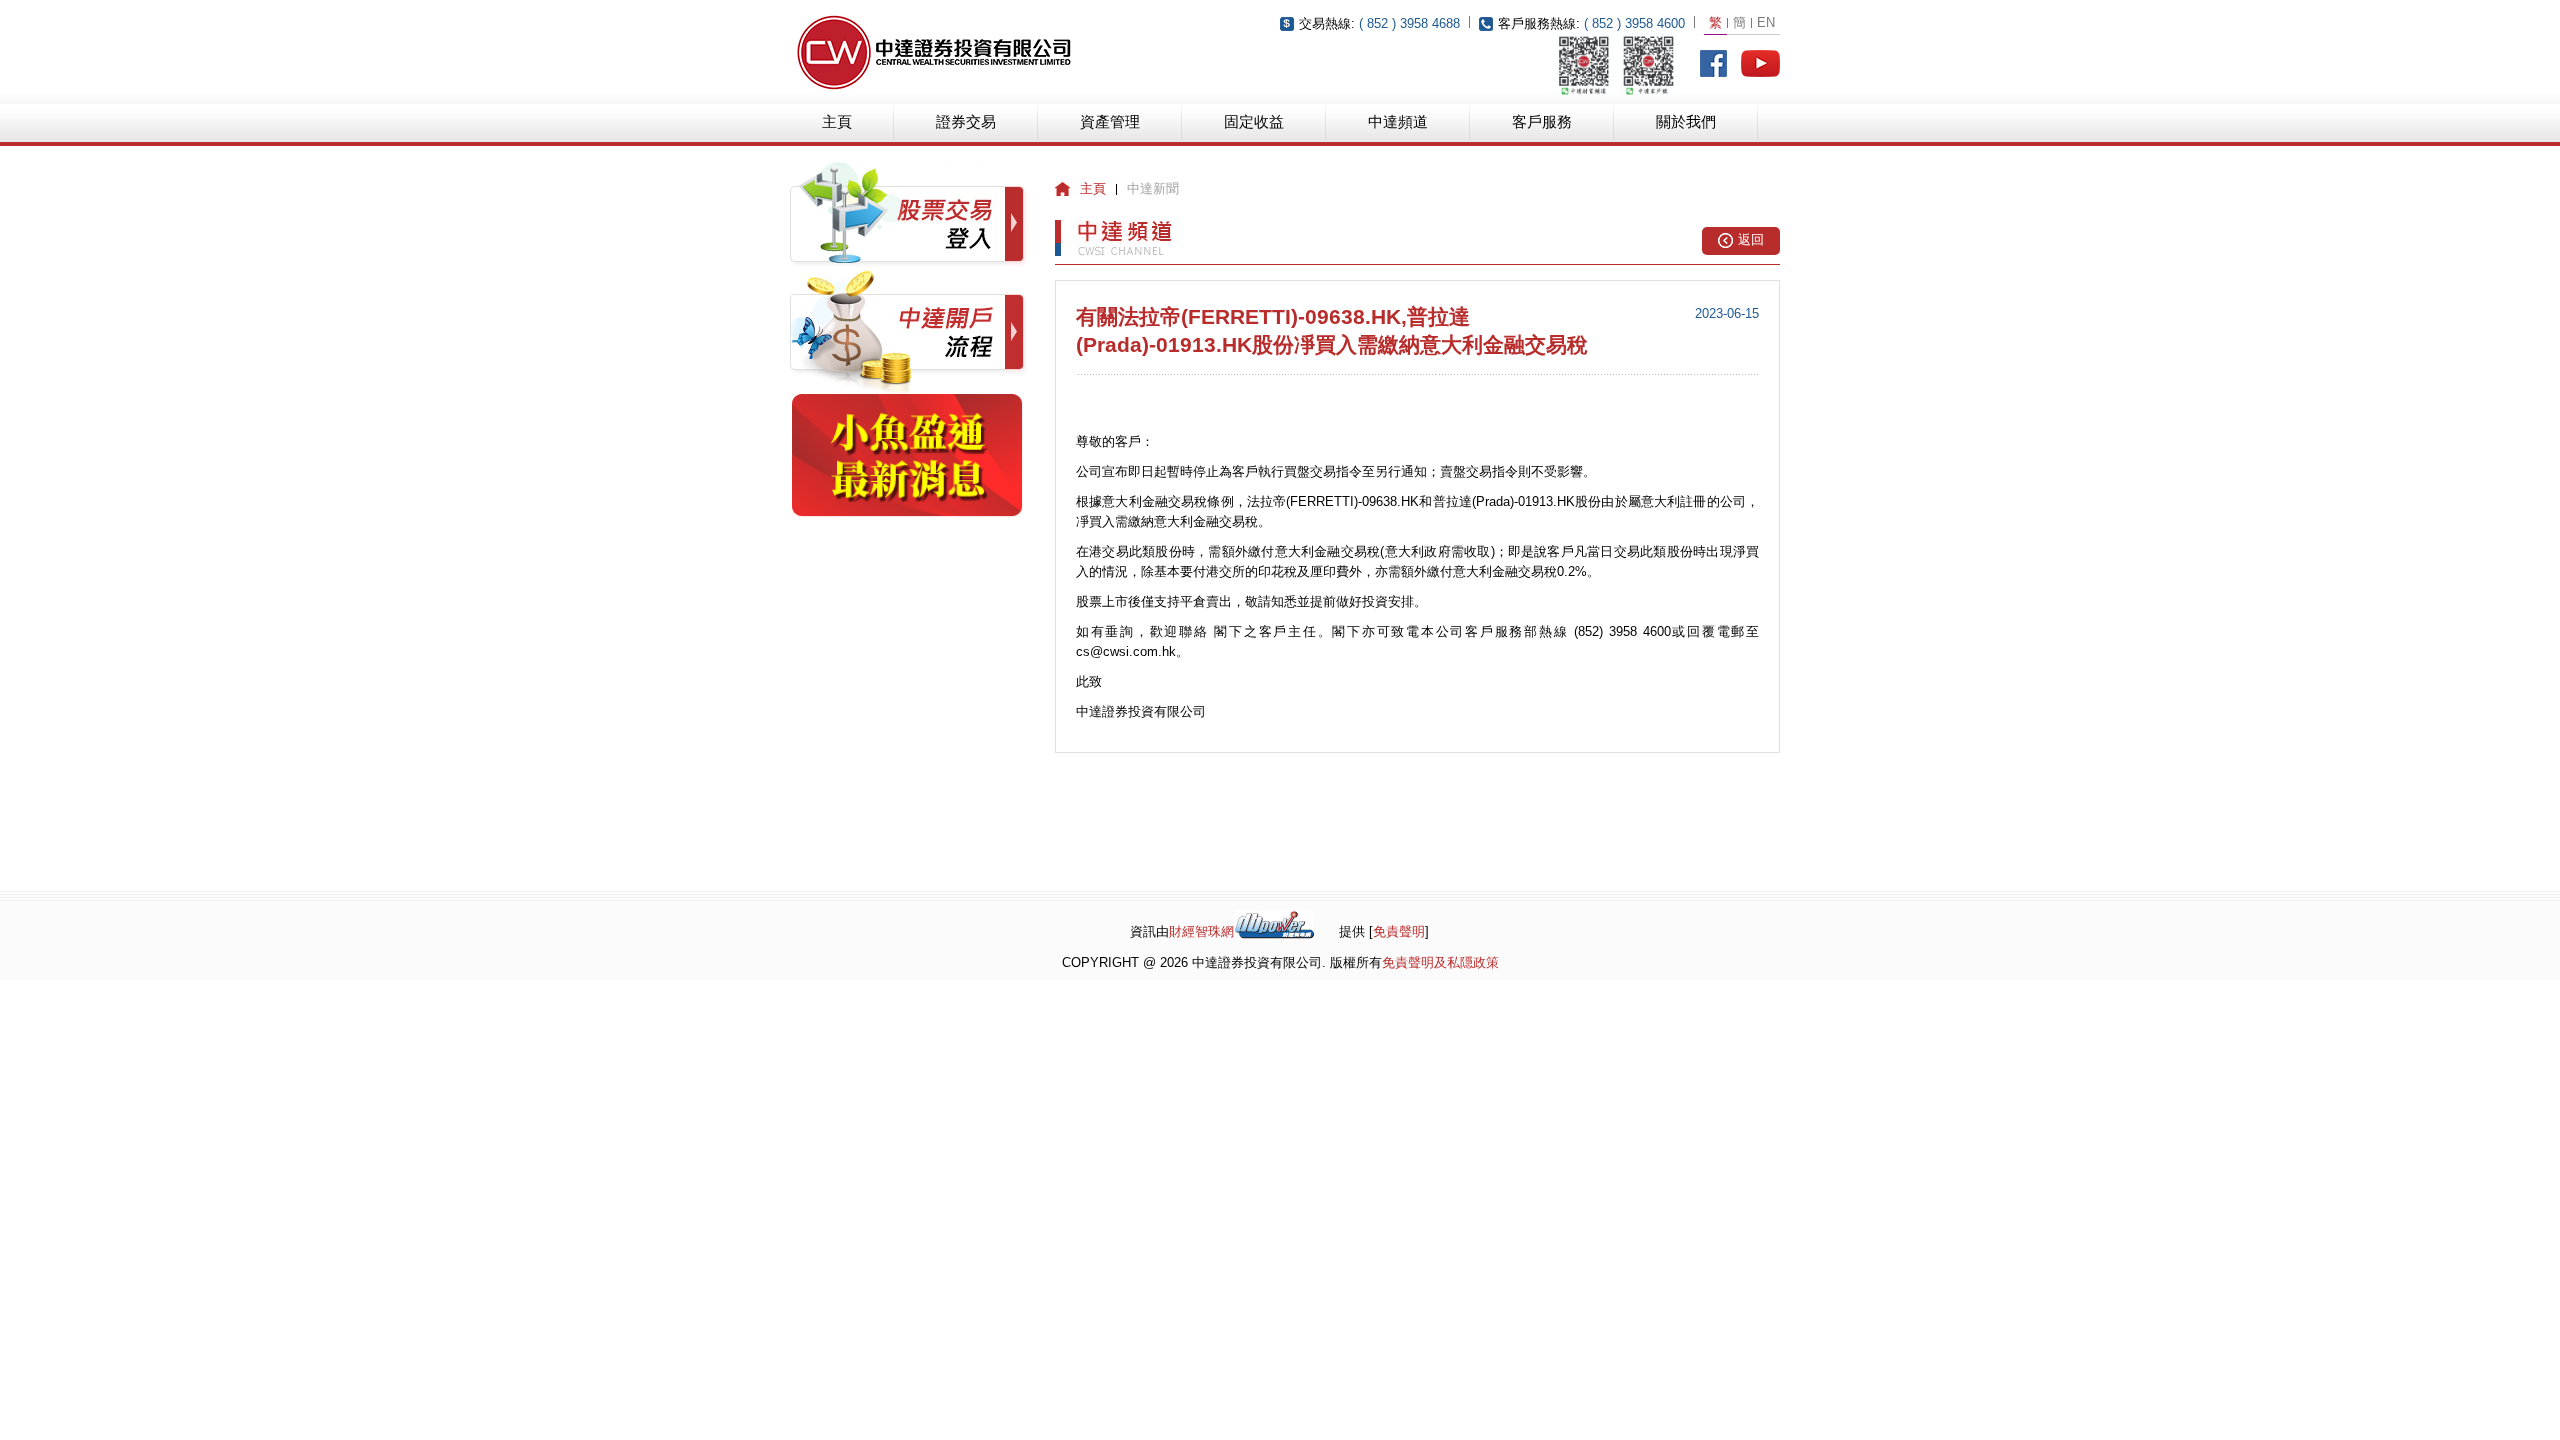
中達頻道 (1398, 121)
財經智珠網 (1201, 931)
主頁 (837, 121)
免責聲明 (1399, 931)
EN (1766, 22)
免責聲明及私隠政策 (1440, 962)
